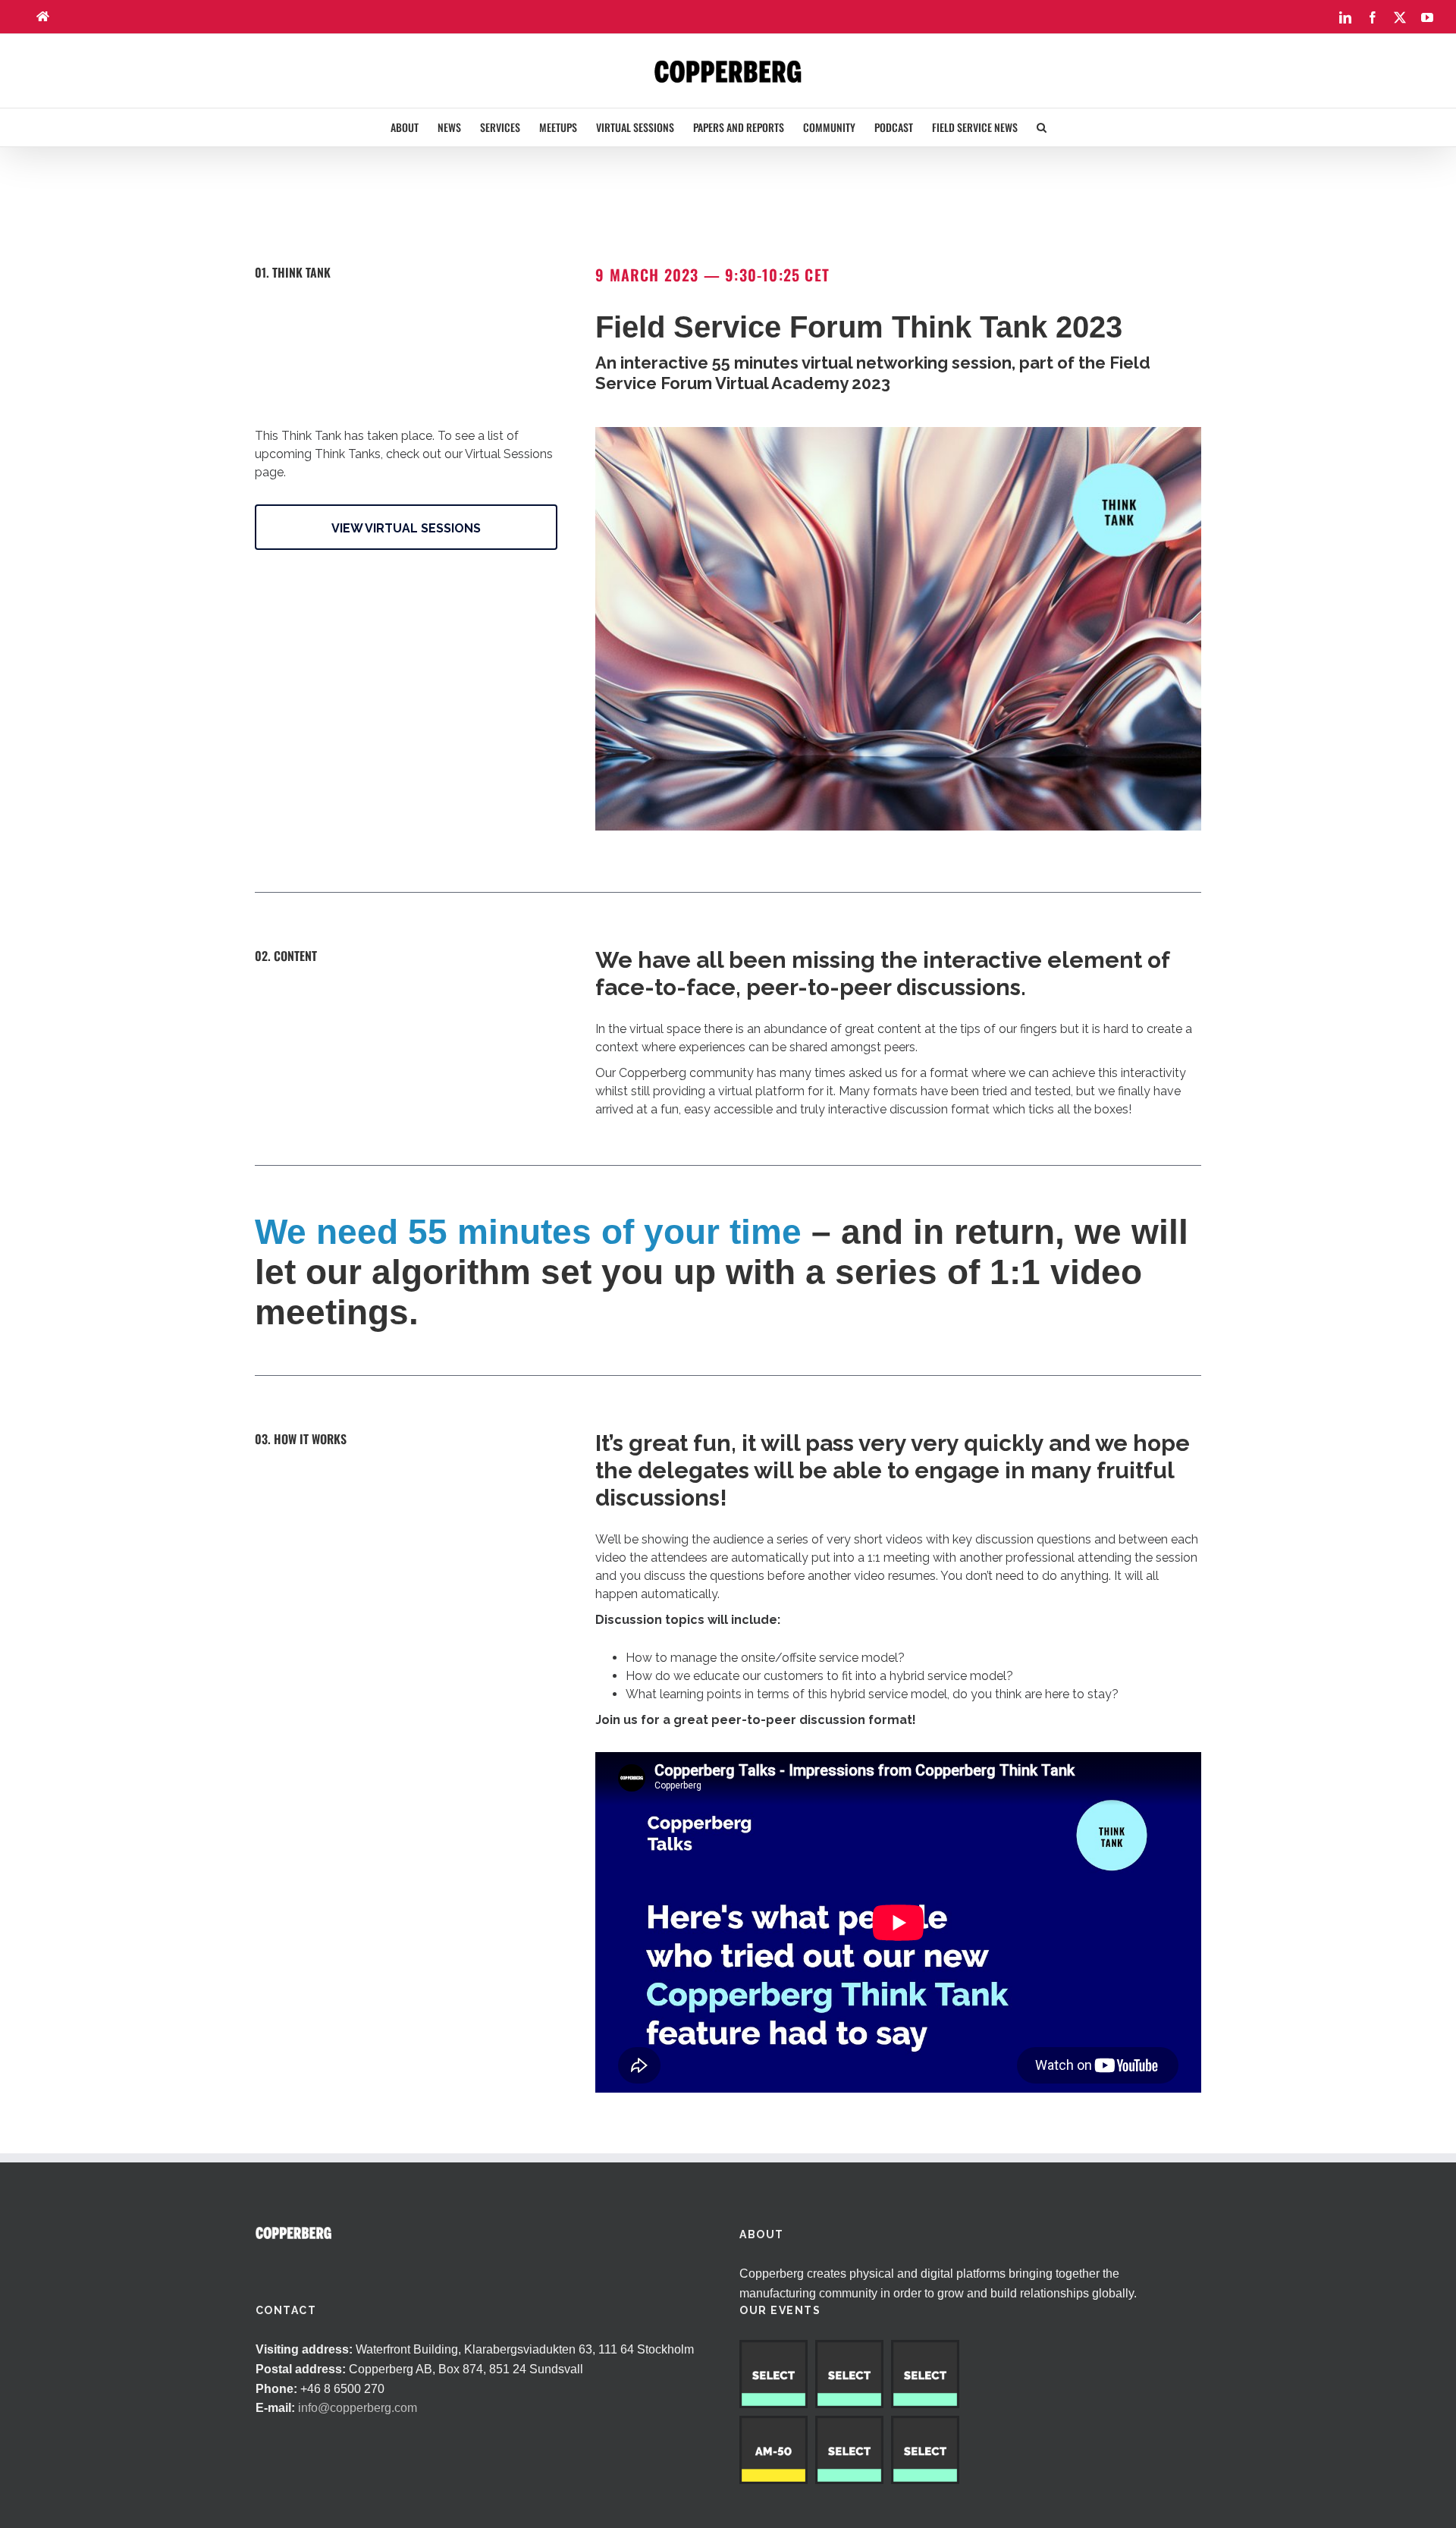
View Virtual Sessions (406, 528)
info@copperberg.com (358, 2408)
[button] (1042, 127)
